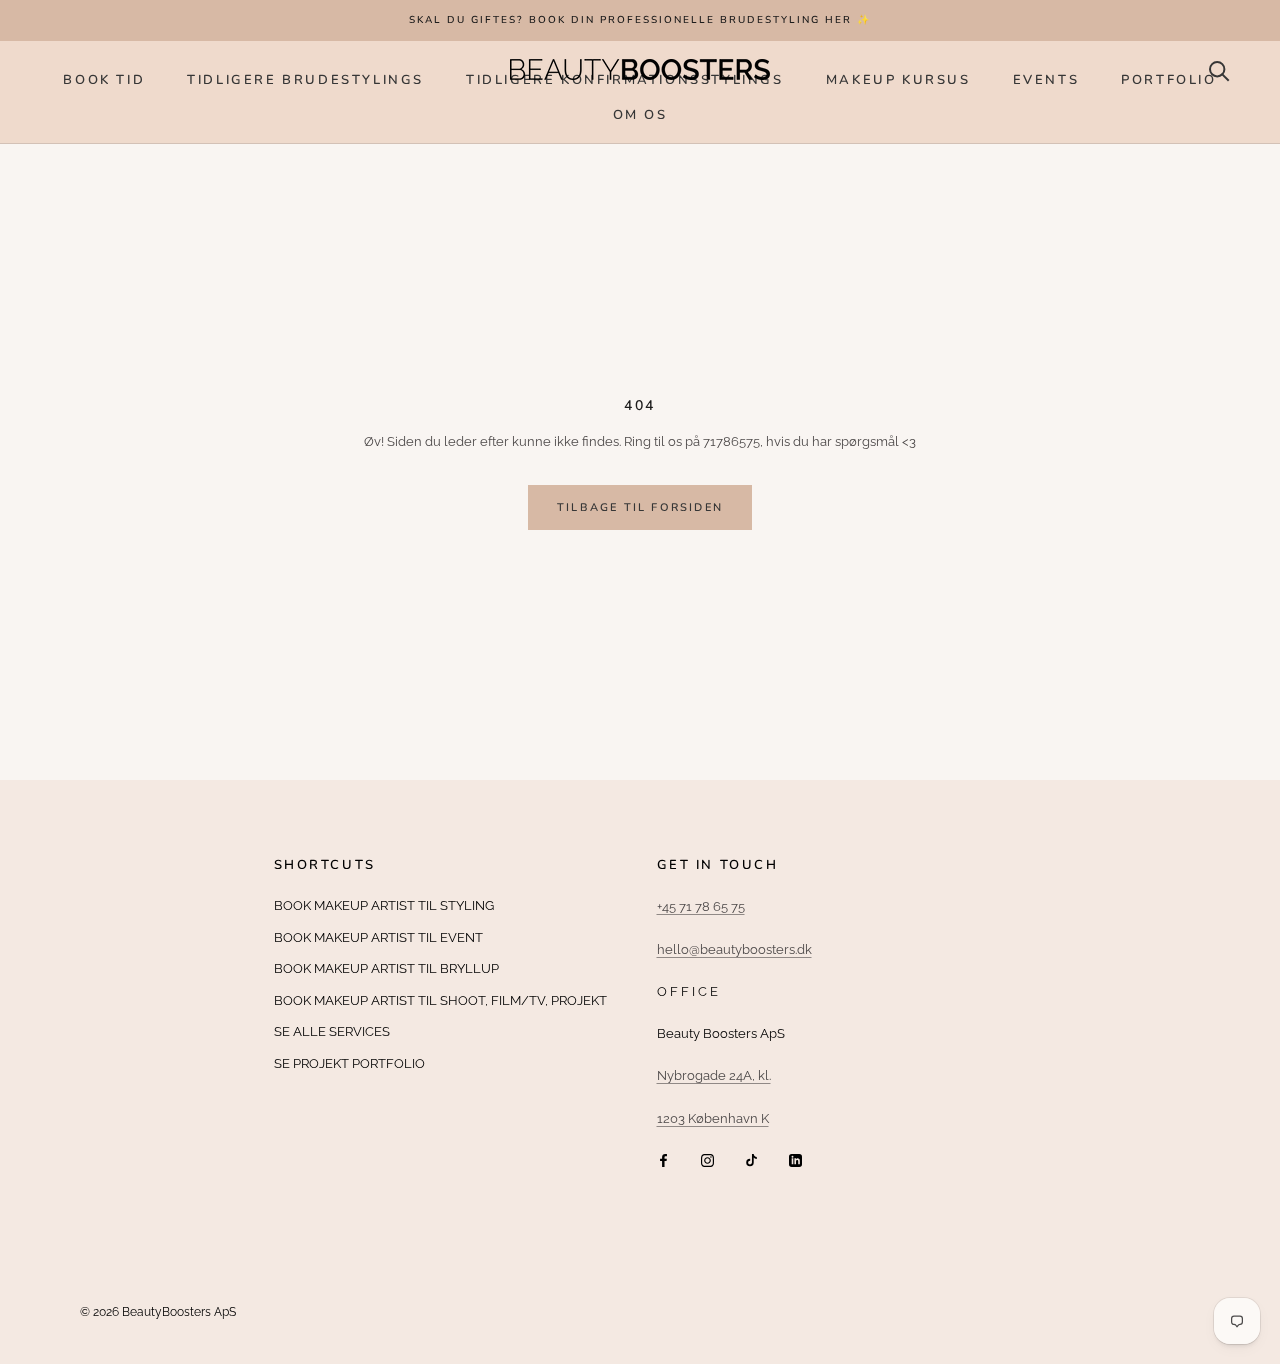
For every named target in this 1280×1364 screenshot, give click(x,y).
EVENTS (1046, 80)
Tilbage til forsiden (640, 507)
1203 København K (713, 1118)
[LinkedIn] (795, 1159)
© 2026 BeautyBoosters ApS (158, 1312)
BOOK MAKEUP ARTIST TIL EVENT (378, 937)
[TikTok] (751, 1159)
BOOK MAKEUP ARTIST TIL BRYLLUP (386, 968)
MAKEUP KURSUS (898, 80)
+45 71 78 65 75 (701, 906)
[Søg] (1219, 69)
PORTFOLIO (1168, 80)
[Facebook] (663, 1159)
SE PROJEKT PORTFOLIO (349, 1063)
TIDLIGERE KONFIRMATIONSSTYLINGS (625, 80)
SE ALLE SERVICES (332, 1031)
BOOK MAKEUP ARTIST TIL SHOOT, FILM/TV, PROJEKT (440, 1000)
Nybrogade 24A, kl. (714, 1075)
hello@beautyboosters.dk (734, 949)
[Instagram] (707, 1159)
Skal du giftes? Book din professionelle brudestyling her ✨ (640, 20)
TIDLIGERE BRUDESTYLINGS (305, 80)
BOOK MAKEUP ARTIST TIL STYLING (384, 905)
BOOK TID (104, 80)
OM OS (640, 114)
